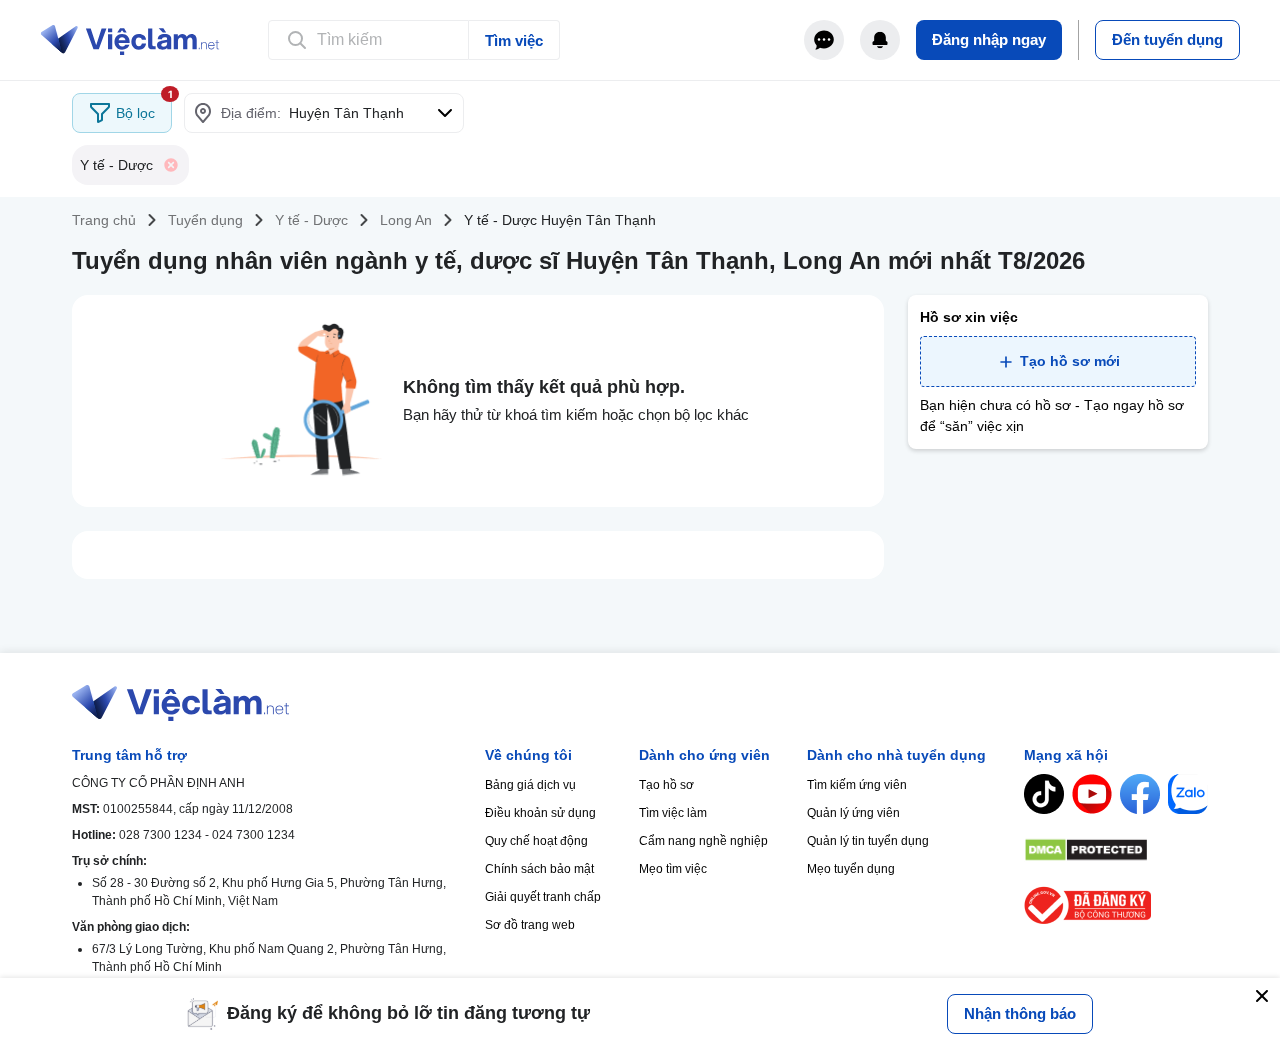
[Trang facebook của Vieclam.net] (1140, 794)
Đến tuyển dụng (1167, 39)
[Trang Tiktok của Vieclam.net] (1044, 794)
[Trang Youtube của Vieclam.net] (1092, 794)
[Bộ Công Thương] (1116, 905)
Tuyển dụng (205, 220)
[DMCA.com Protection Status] (1116, 850)
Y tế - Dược (311, 220)
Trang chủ (104, 220)
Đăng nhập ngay (989, 39)
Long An (406, 220)
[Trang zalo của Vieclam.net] (1188, 794)
